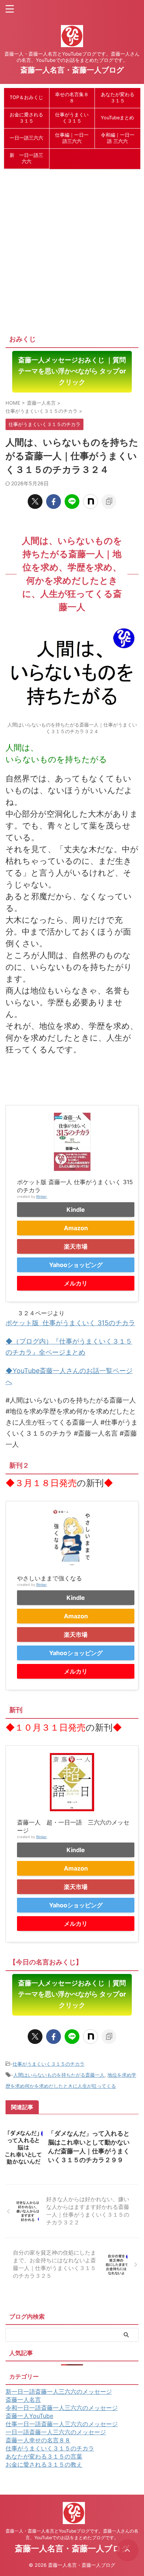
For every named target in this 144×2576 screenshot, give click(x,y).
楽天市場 (76, 1246)
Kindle (76, 1210)
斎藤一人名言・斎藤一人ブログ (72, 70)
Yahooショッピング (76, 1265)
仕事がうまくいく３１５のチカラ (49, 2064)
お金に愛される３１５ (26, 118)
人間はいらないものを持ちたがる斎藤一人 (59, 2075)
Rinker (42, 1196)
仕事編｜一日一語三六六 (72, 138)
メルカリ (76, 1283)
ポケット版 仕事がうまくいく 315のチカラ (70, 1323)
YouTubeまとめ (117, 118)
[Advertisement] (72, 248)
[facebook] (54, 502)
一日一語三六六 (26, 138)
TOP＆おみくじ (26, 97)
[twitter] (35, 502)
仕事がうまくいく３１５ (72, 118)
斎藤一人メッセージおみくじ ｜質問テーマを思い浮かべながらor (72, 371)
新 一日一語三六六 (26, 158)
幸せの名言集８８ (72, 98)
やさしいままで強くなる (49, 1578)
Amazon (76, 1228)
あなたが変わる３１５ (118, 98)
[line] (72, 502)
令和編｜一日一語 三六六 (118, 138)
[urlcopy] (109, 502)
